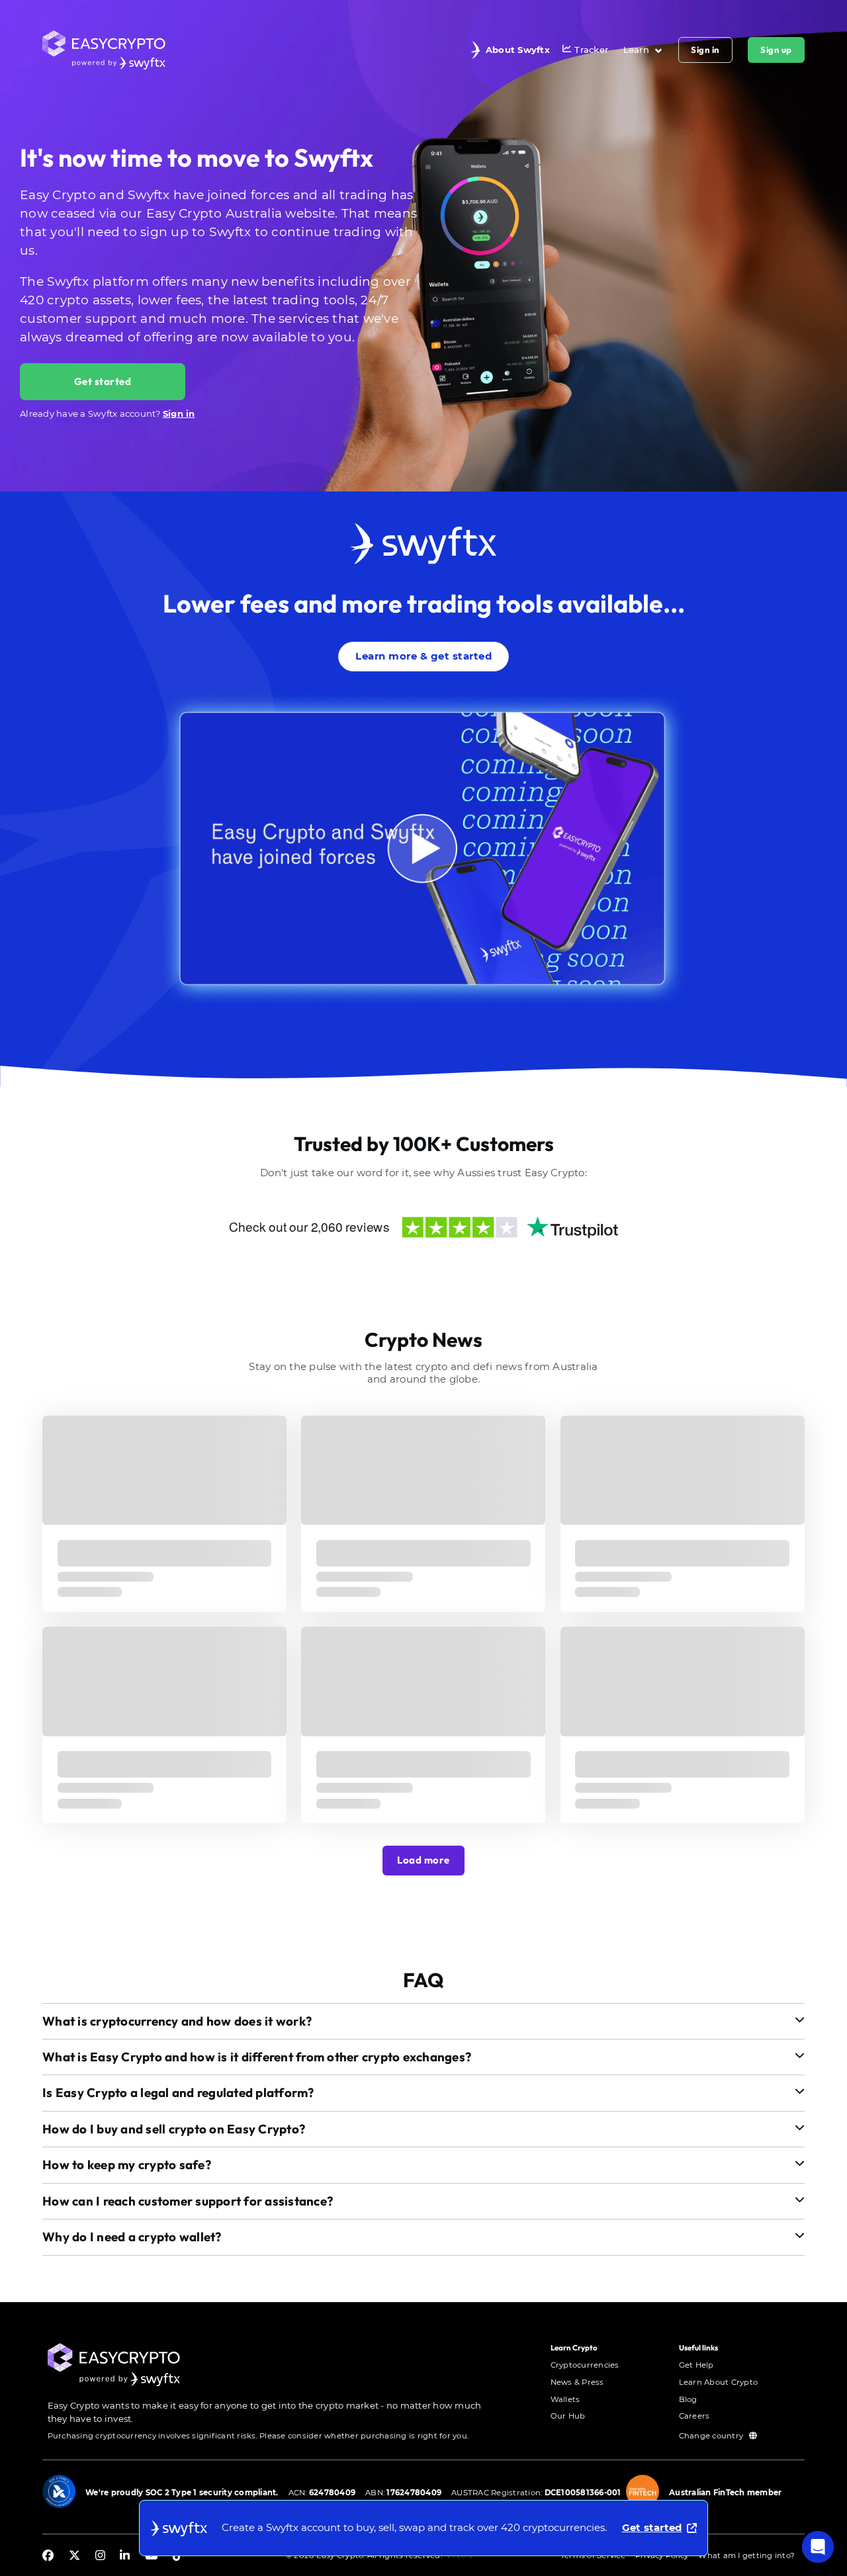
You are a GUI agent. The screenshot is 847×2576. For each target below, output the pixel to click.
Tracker (591, 50)
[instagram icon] (100, 2556)
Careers (694, 2416)
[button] (423, 2021)
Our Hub (568, 2416)
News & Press (577, 2382)
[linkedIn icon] (125, 2556)
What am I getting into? (746, 2555)
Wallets (565, 2399)
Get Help (696, 2365)
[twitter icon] (74, 2556)
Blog (688, 2399)
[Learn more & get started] (423, 639)
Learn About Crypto (719, 2382)
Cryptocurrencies (585, 2365)
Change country (712, 2436)
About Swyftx (518, 50)
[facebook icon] (48, 2556)
